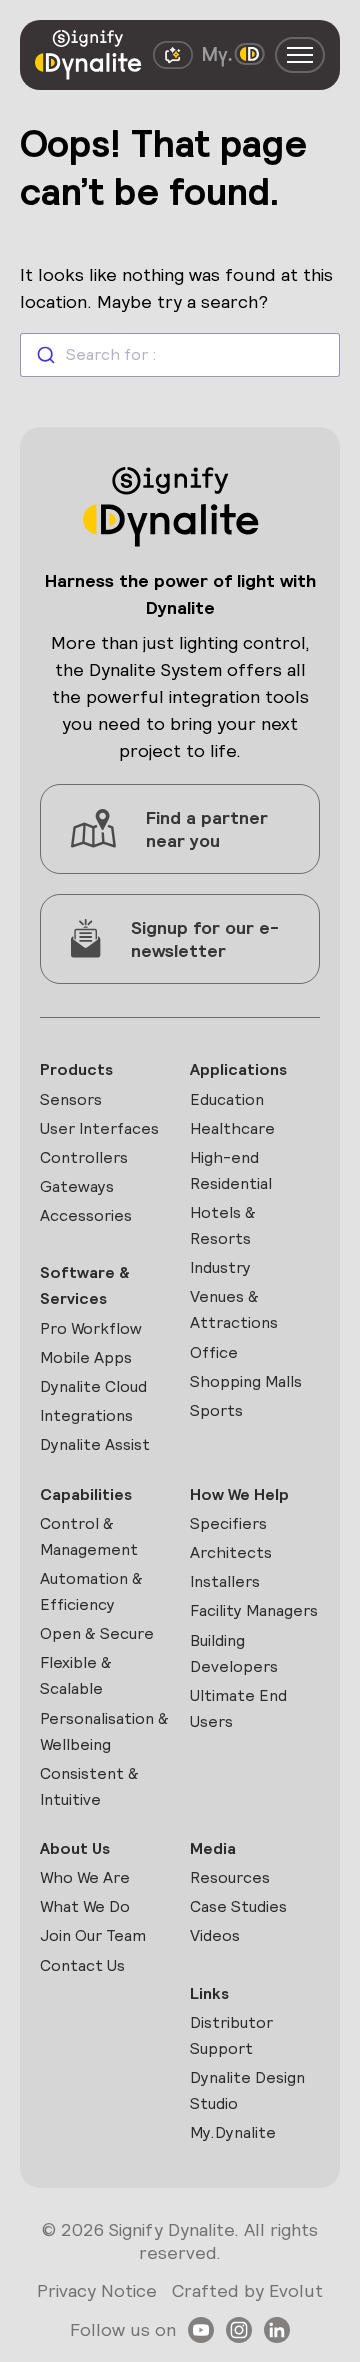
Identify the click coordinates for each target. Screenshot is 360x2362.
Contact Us (82, 1965)
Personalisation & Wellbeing (104, 1731)
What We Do (85, 1906)
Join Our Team (93, 1935)
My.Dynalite (233, 2132)
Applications (238, 1069)
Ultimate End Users (238, 1708)
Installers (225, 1581)
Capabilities (86, 1494)
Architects (231, 1552)
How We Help (239, 1494)
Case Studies (238, 1906)
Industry (220, 1267)
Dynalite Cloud (93, 1386)
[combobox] (180, 355)
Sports (216, 1410)
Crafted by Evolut (247, 2290)
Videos (215, 1935)
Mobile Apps (86, 1357)
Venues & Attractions (234, 1309)
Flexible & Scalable (76, 1675)
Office (214, 1352)
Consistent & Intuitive (89, 1786)
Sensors (71, 1099)
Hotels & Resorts (223, 1225)
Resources (230, 1877)
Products (76, 1069)
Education (227, 1099)
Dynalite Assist (95, 1444)
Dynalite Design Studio (247, 2090)
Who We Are (85, 1877)
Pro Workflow (91, 1328)
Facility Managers (254, 1610)
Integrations (86, 1415)
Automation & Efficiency (91, 1591)
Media (213, 1848)
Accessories (86, 1215)
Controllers (84, 1157)
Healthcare (232, 1128)
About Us (75, 1848)
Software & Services (85, 1285)
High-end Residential (231, 1170)
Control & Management (89, 1536)
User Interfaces (99, 1128)
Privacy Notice (97, 2290)
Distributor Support (231, 2035)
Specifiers (228, 1523)
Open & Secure (97, 1633)
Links (209, 1993)
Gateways (77, 1186)
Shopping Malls (246, 1381)
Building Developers (234, 1653)
